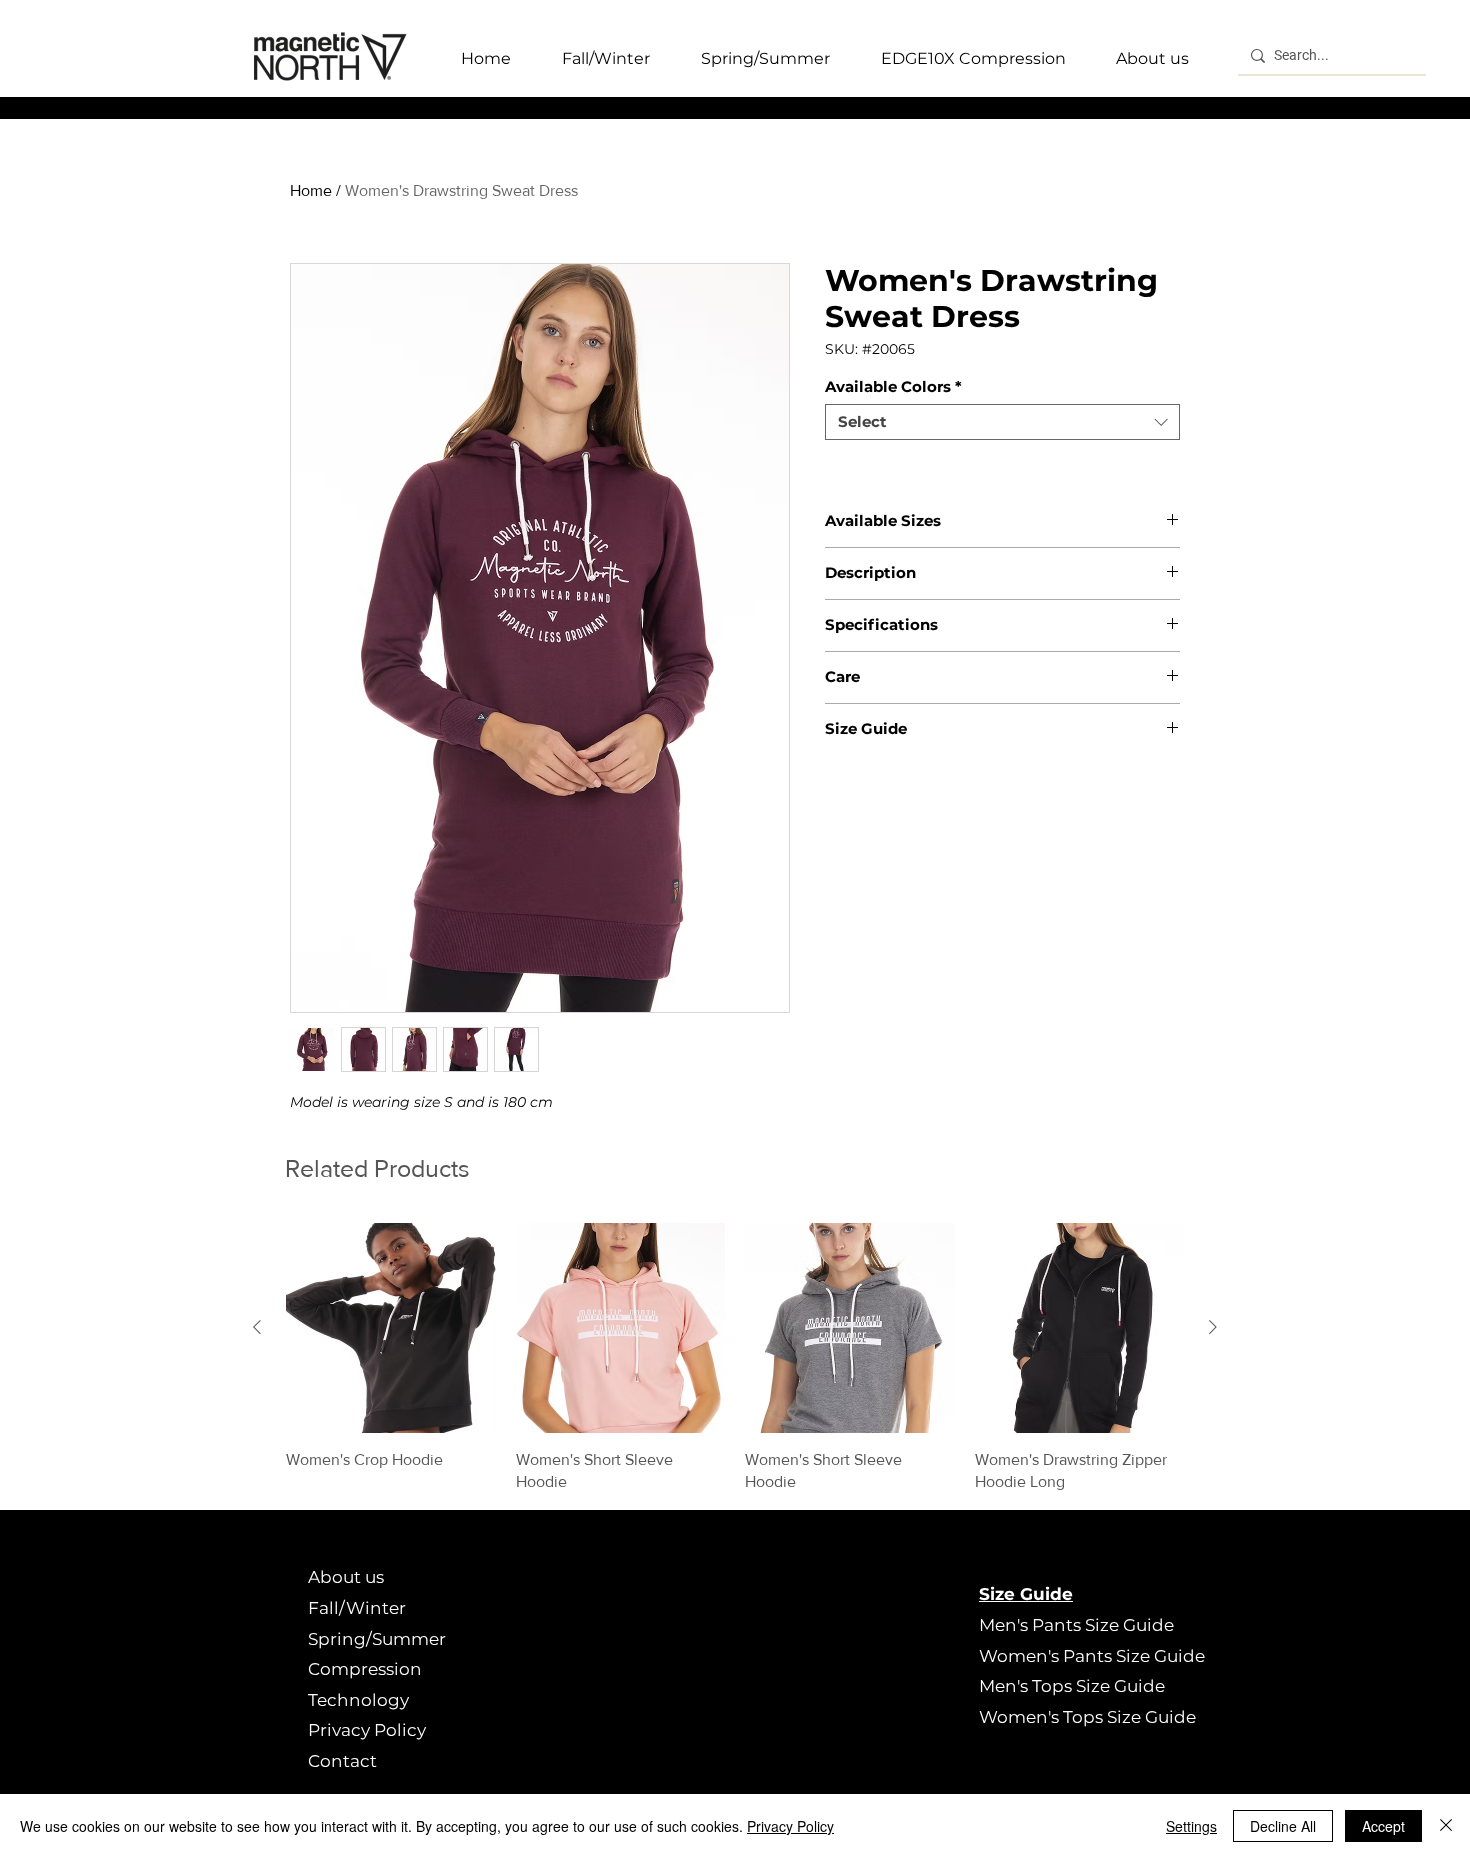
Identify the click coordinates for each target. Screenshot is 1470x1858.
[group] (735, 1358)
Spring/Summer (377, 1639)
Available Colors (893, 387)
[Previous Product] (257, 1327)
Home (311, 190)
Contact (342, 1761)
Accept (1383, 1826)
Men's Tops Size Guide (1072, 1686)
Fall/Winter (357, 1608)
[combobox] (1002, 422)
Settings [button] (1191, 1826)
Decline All (1283, 1826)
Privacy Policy (367, 1730)
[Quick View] (391, 1328)
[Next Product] (1213, 1327)
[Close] (1446, 1826)
